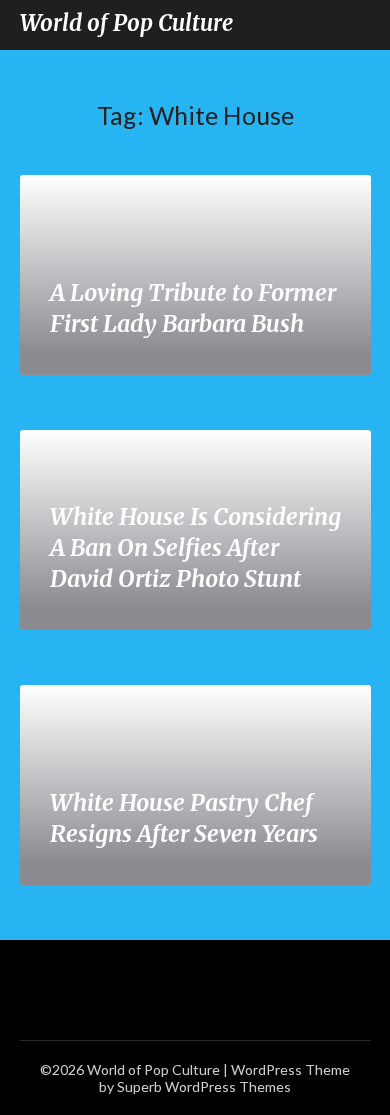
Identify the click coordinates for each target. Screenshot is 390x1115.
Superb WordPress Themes (204, 1086)
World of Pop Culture (126, 23)
